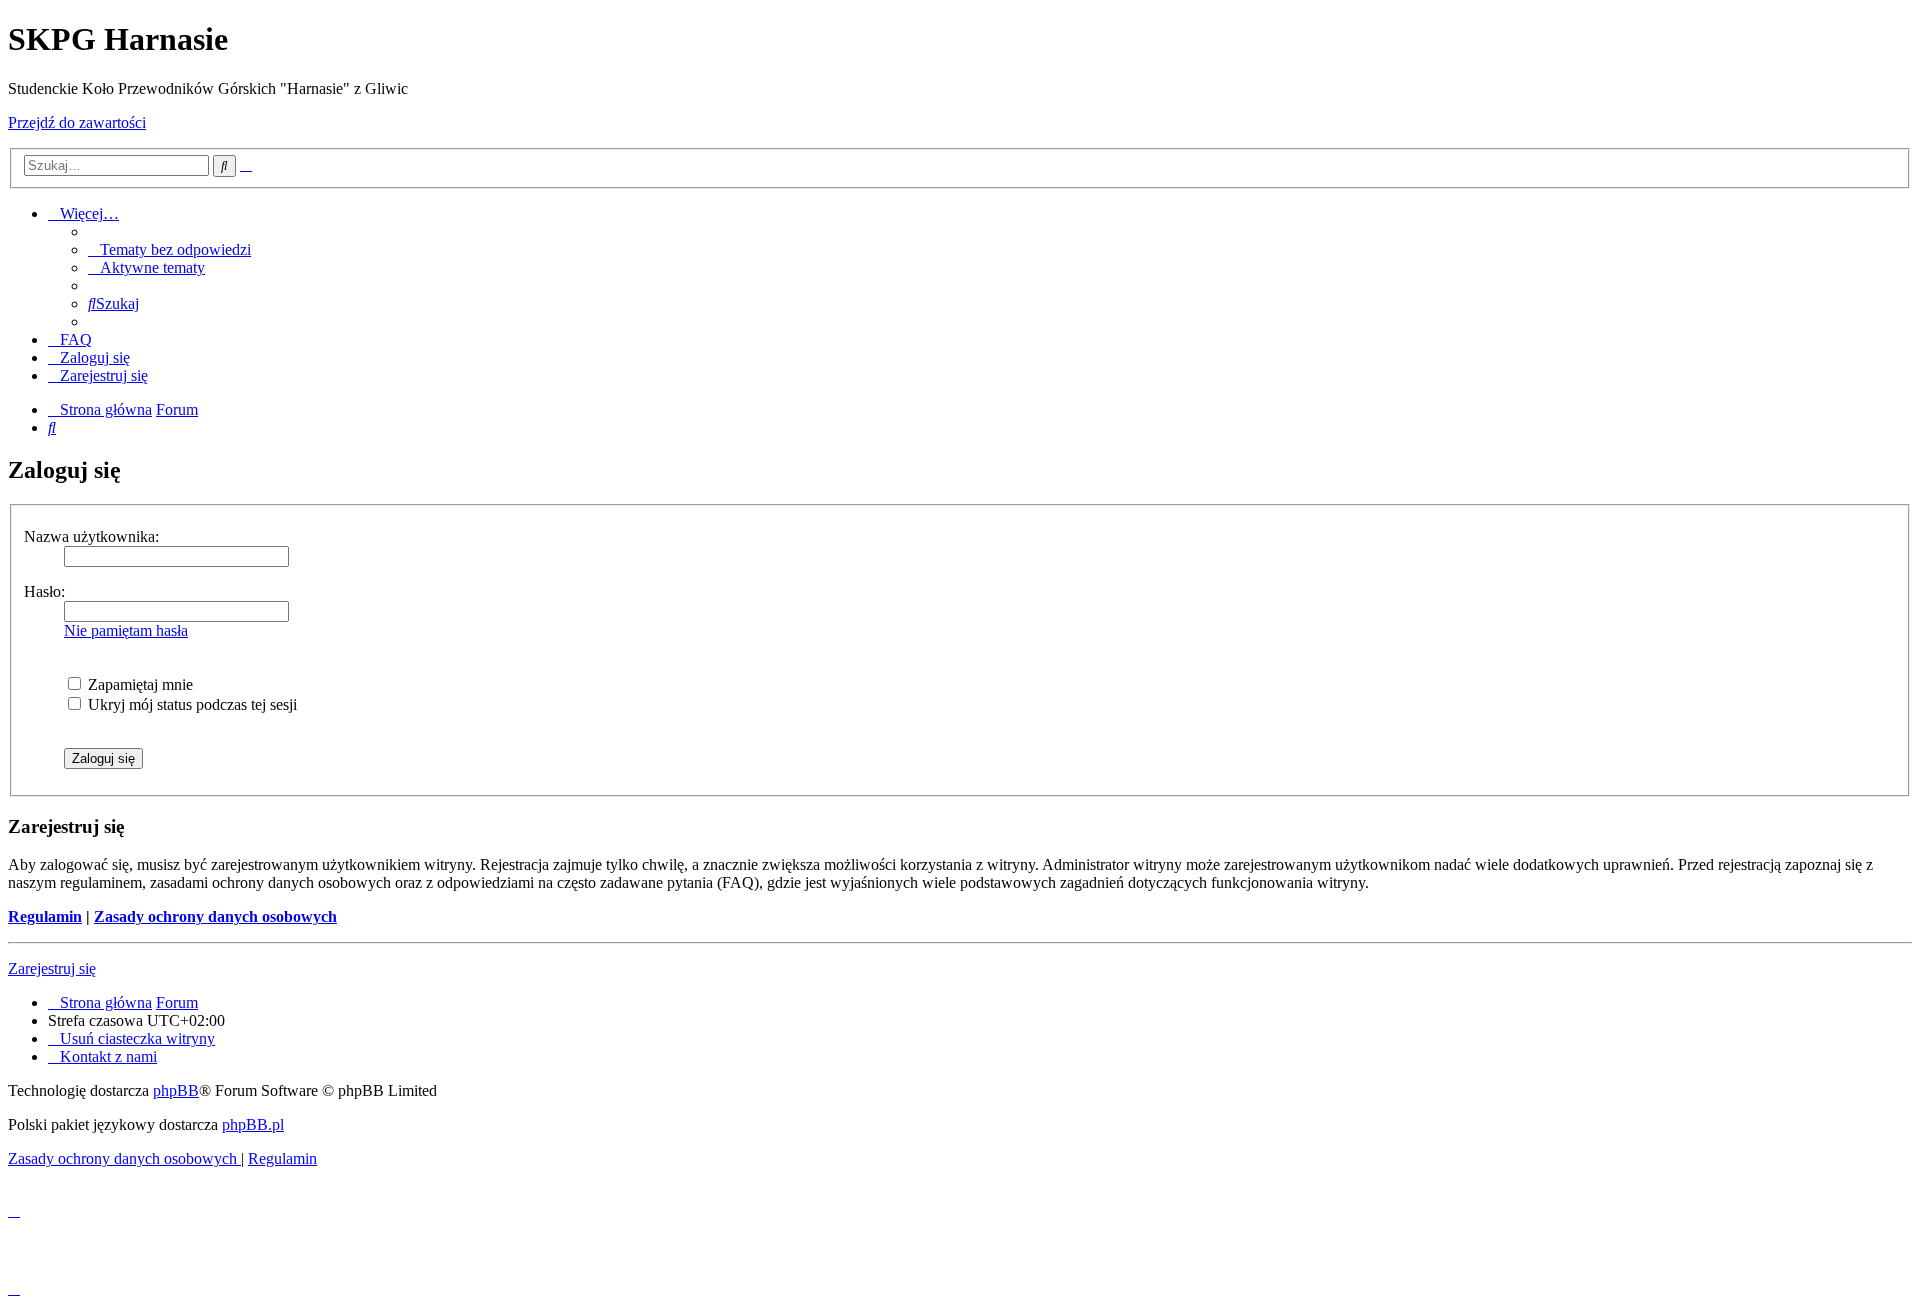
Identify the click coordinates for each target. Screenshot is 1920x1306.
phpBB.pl (253, 1124)
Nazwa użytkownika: (91, 536)
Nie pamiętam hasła (126, 630)
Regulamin (45, 916)
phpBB (176, 1090)
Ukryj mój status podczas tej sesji (190, 704)
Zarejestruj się (52, 968)
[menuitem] (169, 249)
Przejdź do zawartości (77, 122)
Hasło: (44, 591)
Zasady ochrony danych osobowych (215, 916)
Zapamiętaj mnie (138, 684)
